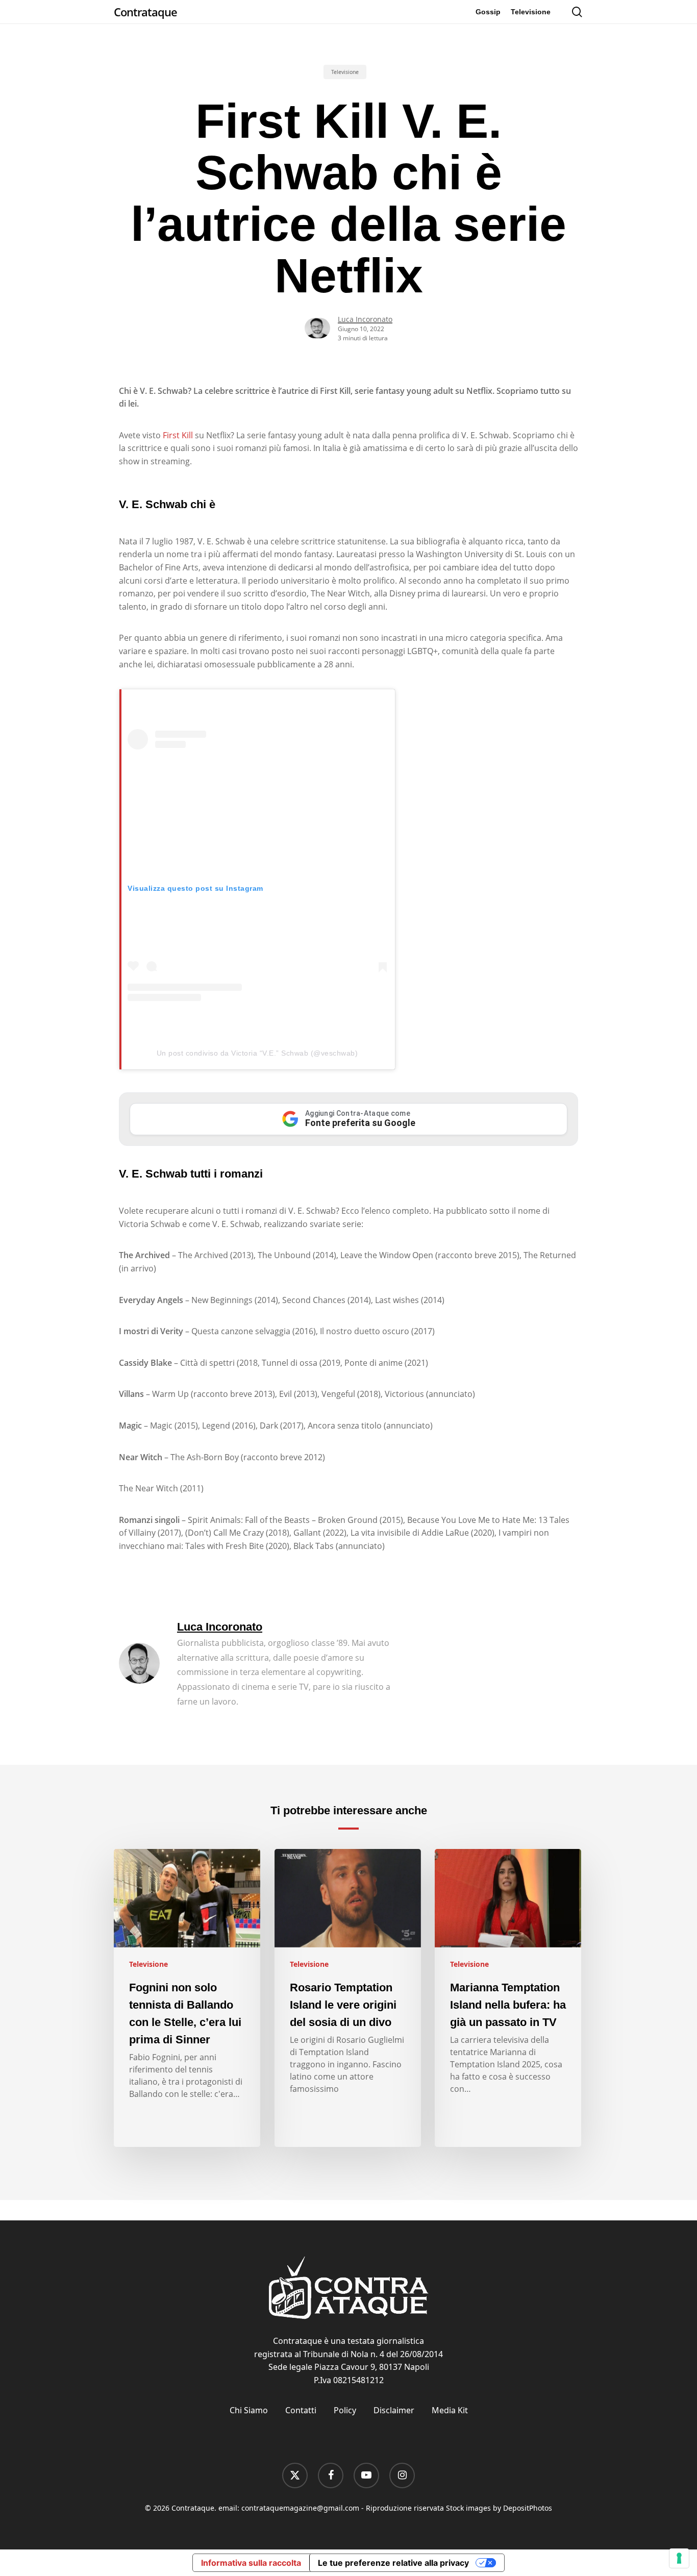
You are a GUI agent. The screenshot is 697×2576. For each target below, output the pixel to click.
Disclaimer (394, 2410)
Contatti (301, 2410)
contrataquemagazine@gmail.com (300, 2508)
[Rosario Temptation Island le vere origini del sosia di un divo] (348, 1998)
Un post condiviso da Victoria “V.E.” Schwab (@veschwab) (257, 1053)
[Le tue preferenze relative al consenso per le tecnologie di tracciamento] (679, 2558)
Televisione (345, 72)
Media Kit (450, 2410)
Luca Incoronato (365, 319)
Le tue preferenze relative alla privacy (393, 2563)
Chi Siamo (249, 2410)
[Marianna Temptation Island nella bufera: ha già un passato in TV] (508, 1998)
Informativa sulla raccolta (251, 2563)
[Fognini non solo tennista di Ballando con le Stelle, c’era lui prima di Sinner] (187, 1998)
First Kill (178, 435)
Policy (345, 2410)
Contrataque (145, 12)
